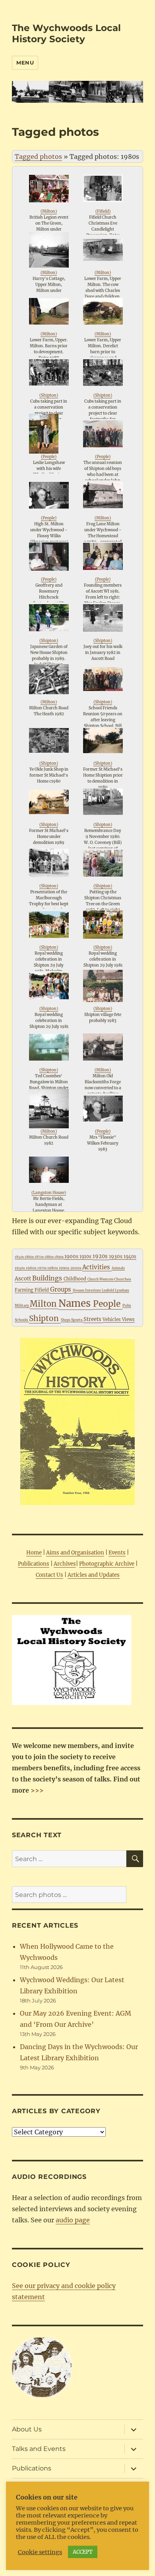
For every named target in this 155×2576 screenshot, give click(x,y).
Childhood (76, 1279)
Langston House (49, 1193)
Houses (79, 1290)
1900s (72, 1256)
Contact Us (49, 1575)
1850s (20, 1257)
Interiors (93, 1290)
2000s (76, 1268)
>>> (36, 1790)
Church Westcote (101, 1279)
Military (22, 1305)
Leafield (108, 1290)
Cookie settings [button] (40, 2552)
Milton (49, 211)
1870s (40, 1257)
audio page (73, 2220)
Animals (118, 1268)
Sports (77, 1320)
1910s (86, 1257)
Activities (97, 1267)
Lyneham (122, 1290)
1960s (32, 1268)
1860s (30, 1257)
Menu (25, 63)
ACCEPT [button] (83, 2552)
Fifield (103, 211)
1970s (42, 1268)
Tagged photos (38, 157)
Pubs (127, 1305)
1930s (116, 1256)
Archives (65, 1564)
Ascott (23, 1279)
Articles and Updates (94, 1575)
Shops (66, 1320)
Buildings (48, 1278)
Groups (61, 1289)
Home (34, 1553)
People (49, 457)
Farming (25, 1290)
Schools (22, 1320)
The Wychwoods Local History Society (66, 33)
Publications (34, 1564)
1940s (130, 1257)
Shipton (49, 395)
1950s (20, 1268)
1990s (65, 1268)
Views (128, 1319)
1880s (49, 1257)
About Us (27, 2429)
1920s (101, 1256)
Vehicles (112, 1319)
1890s (59, 1257)
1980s (53, 1268)
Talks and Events (39, 2449)
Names (76, 1303)
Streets (93, 1319)
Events (117, 1553)
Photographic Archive (107, 1564)
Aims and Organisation (75, 1553)
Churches (123, 1279)
